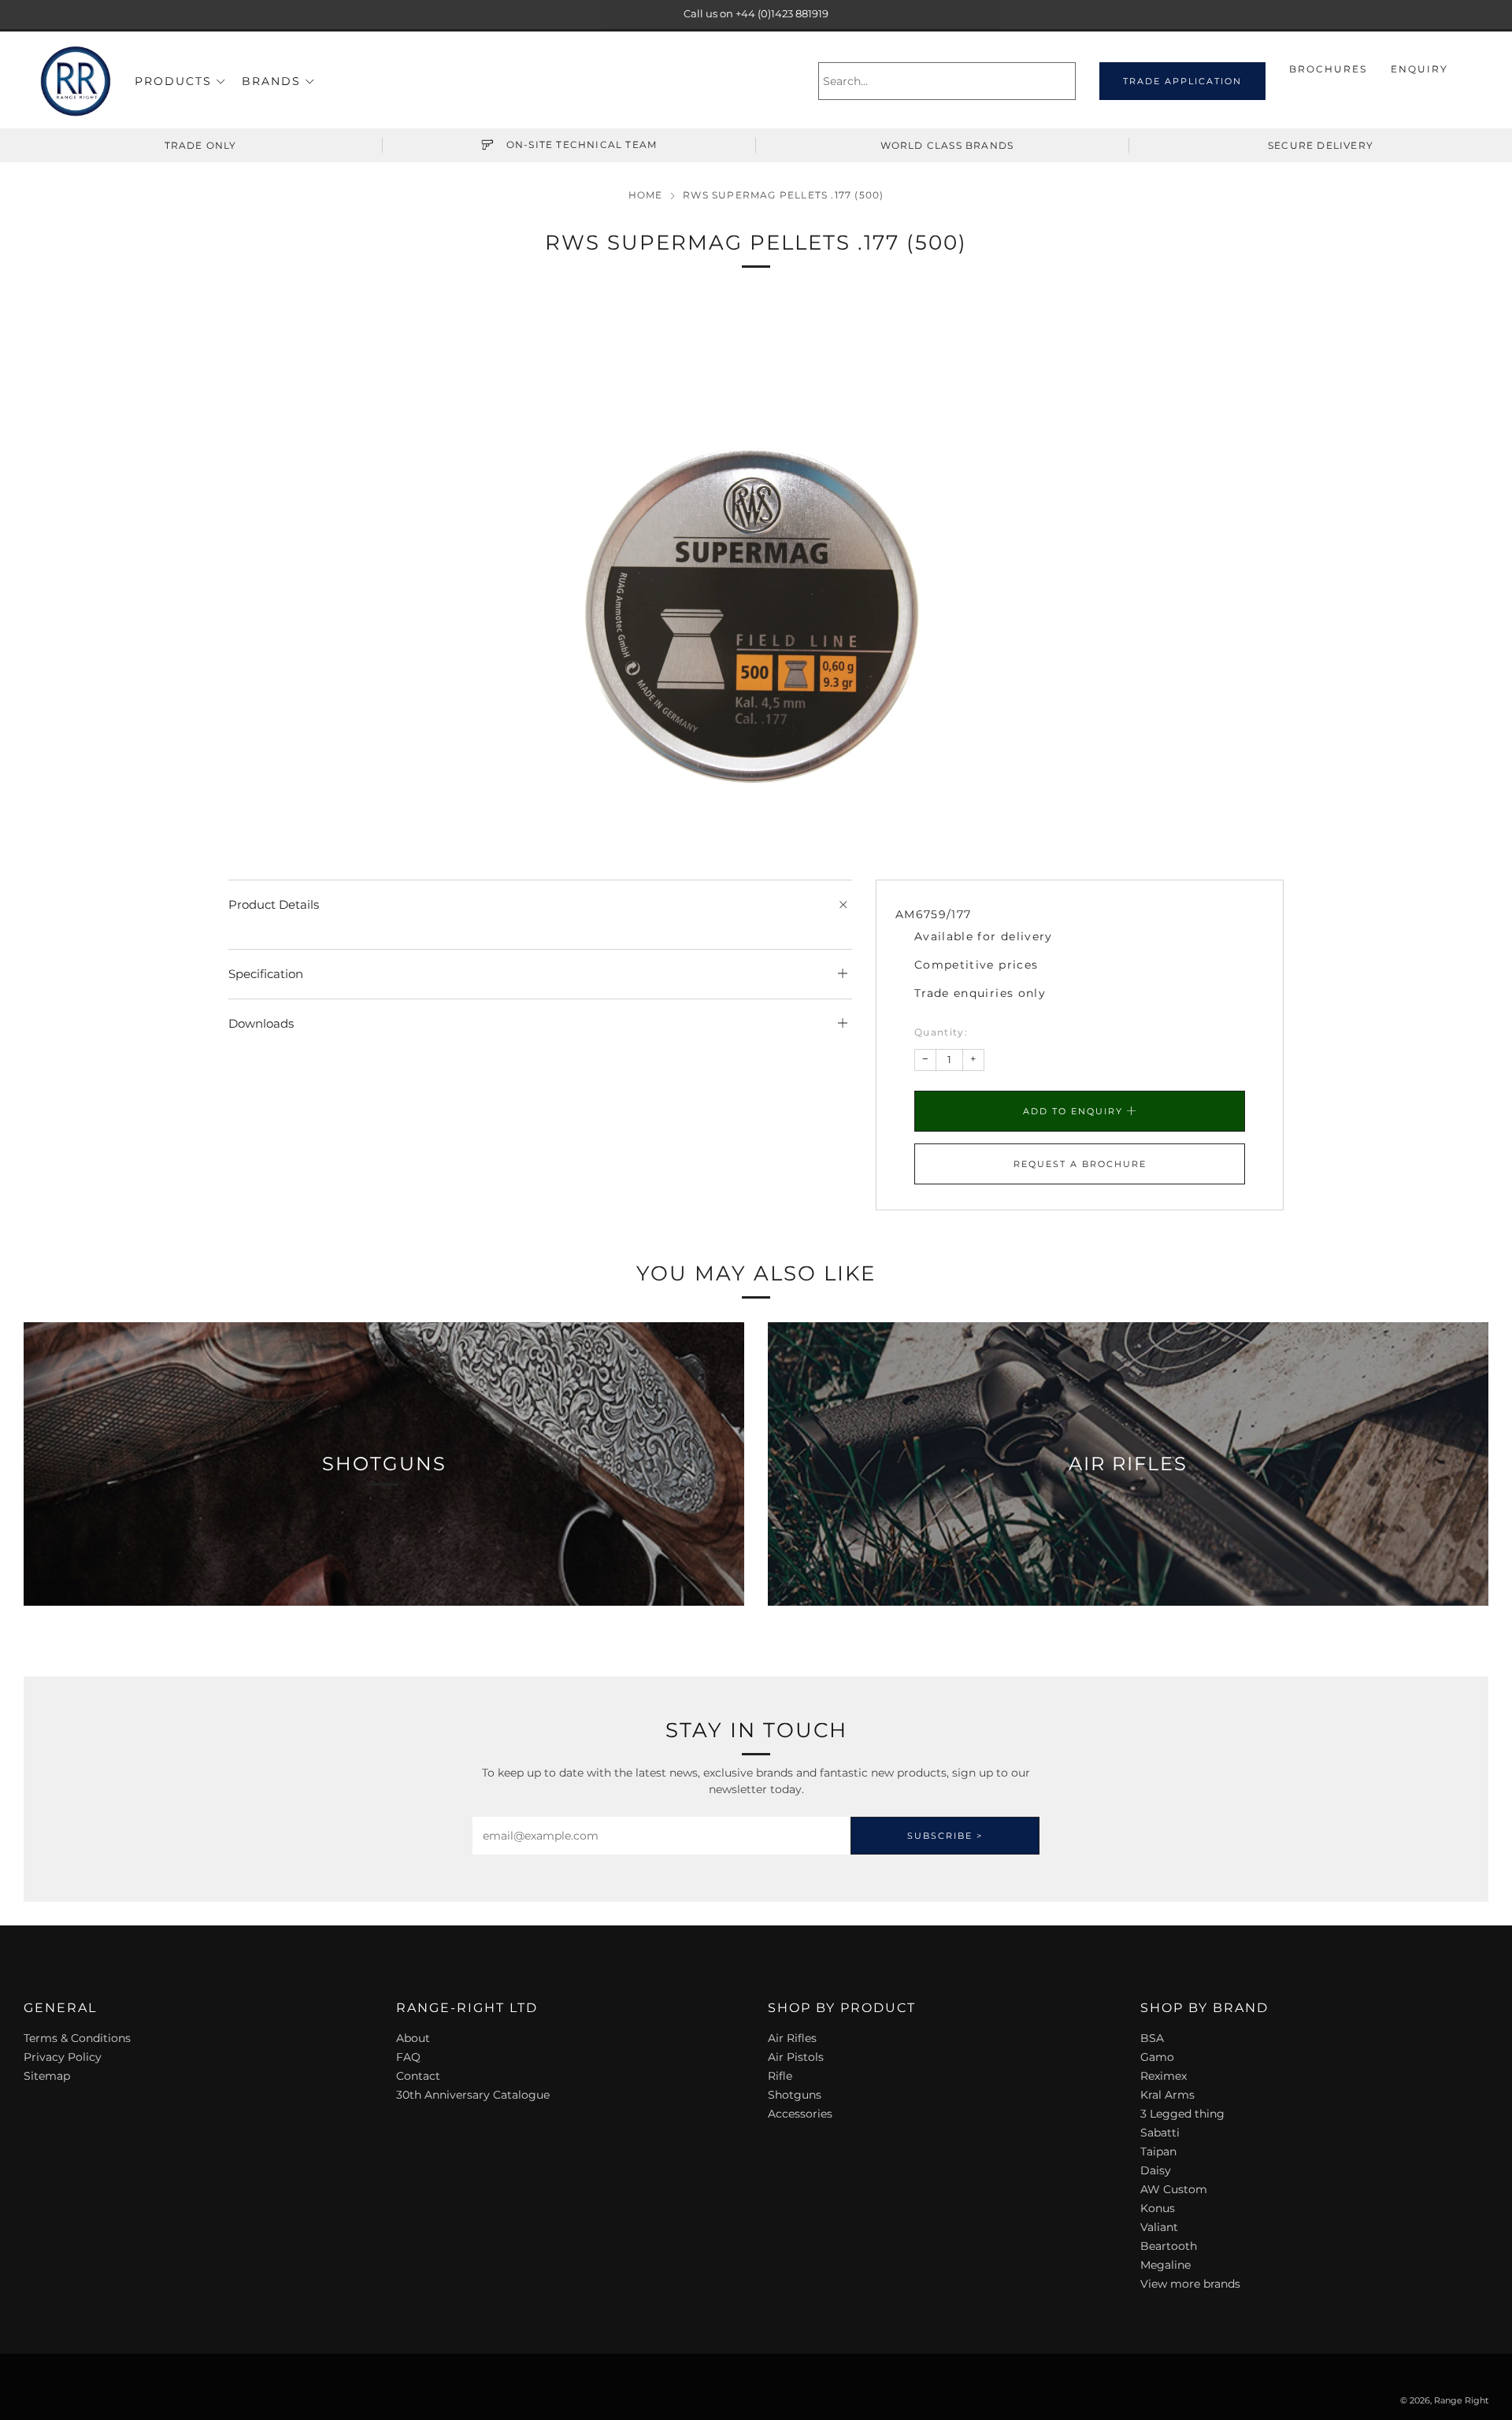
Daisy (1156, 2170)
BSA (1152, 2038)
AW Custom (1174, 2189)
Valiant (1159, 2227)
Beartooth (1169, 2246)
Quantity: (941, 1032)
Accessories (800, 2114)
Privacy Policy (63, 2057)
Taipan (1158, 2151)
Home (646, 195)
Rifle (780, 2076)
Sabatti (1160, 2133)
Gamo (1157, 2057)
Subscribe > (945, 1836)
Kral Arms (1167, 2095)
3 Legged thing (1182, 2114)
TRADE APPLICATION (1182, 81)
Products (173, 81)
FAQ (408, 2057)
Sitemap (47, 2076)
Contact (418, 2076)
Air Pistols (796, 2057)
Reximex (1164, 2076)
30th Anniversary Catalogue (473, 2095)
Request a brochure (1080, 1164)
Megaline (1165, 2265)
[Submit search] (1066, 81)
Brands (271, 81)
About (413, 2038)
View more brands (1190, 2284)
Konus (1158, 2208)
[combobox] (947, 81)
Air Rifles (792, 2038)
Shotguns (795, 2095)
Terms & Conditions (77, 2038)
